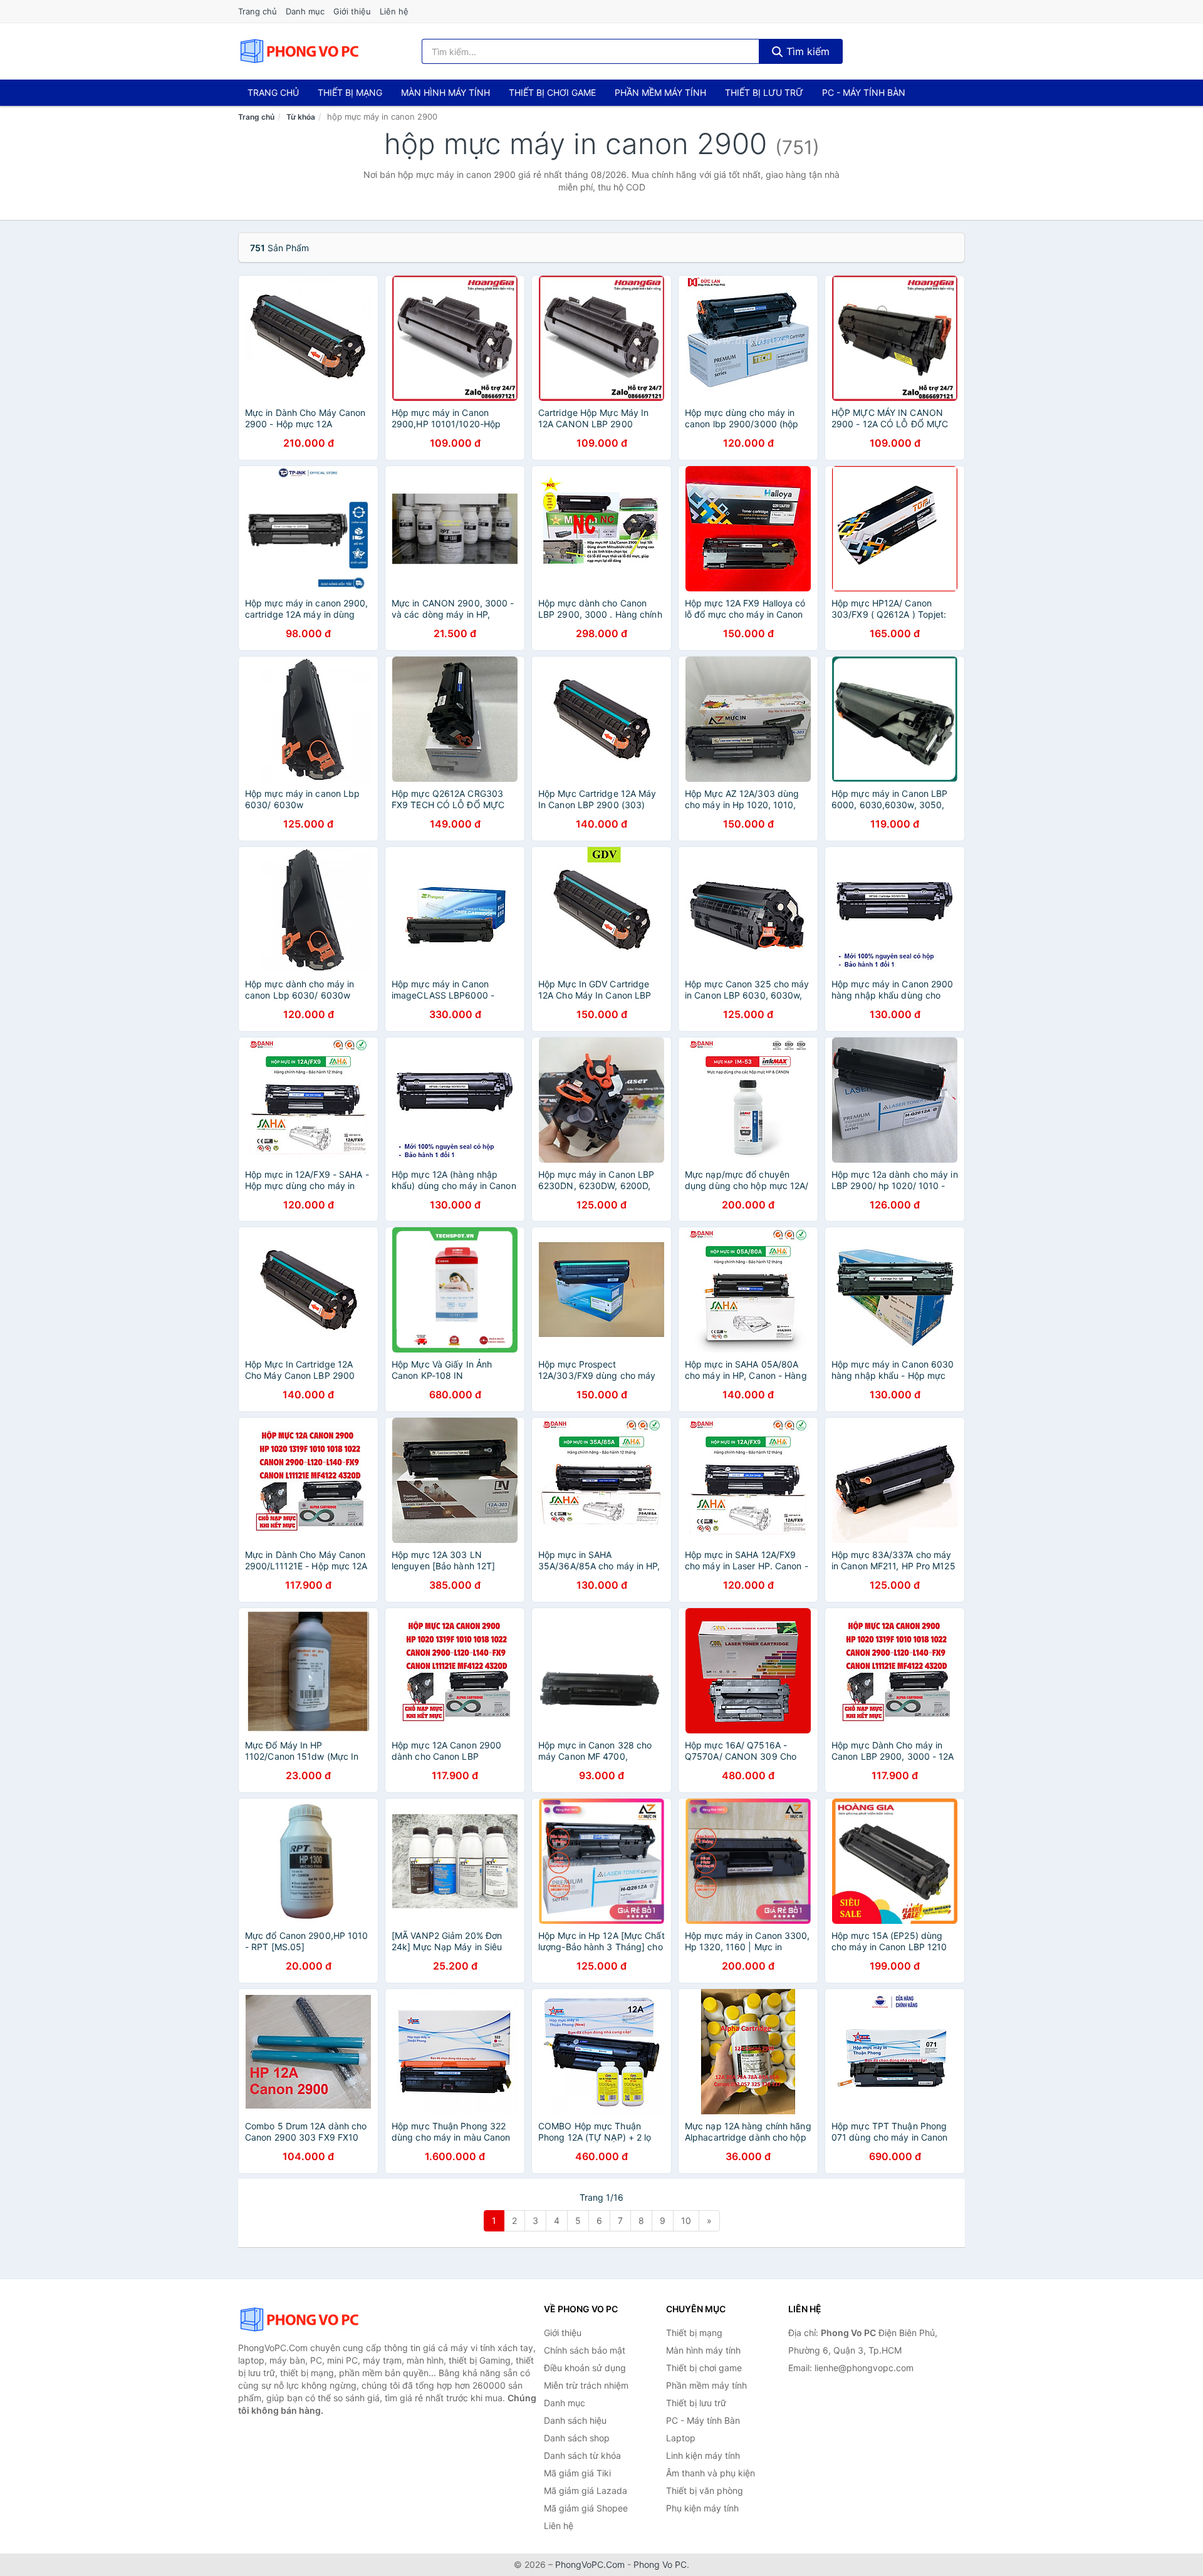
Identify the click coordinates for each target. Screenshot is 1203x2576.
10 (686, 2220)
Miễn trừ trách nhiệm (586, 2385)
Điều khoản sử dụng (585, 2368)
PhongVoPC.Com (590, 2564)
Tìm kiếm (806, 51)
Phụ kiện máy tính (702, 2508)
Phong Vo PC (660, 2564)
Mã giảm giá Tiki (577, 2473)
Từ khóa (301, 117)
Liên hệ (394, 11)
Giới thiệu (352, 11)
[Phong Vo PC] (301, 2320)
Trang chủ (258, 11)
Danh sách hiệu (575, 2420)
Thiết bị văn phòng (705, 2490)
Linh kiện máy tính (703, 2455)
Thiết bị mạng (350, 92)
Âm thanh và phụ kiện (711, 2473)
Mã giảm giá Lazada (586, 2490)
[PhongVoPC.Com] (299, 51)
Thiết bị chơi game (552, 92)
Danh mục (305, 11)
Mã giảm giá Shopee (586, 2508)
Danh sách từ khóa (582, 2455)
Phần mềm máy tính (660, 92)
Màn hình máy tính (445, 92)
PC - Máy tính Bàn (864, 92)
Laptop (681, 2438)
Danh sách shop (577, 2438)
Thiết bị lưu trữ (764, 92)
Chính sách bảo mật (585, 2350)
